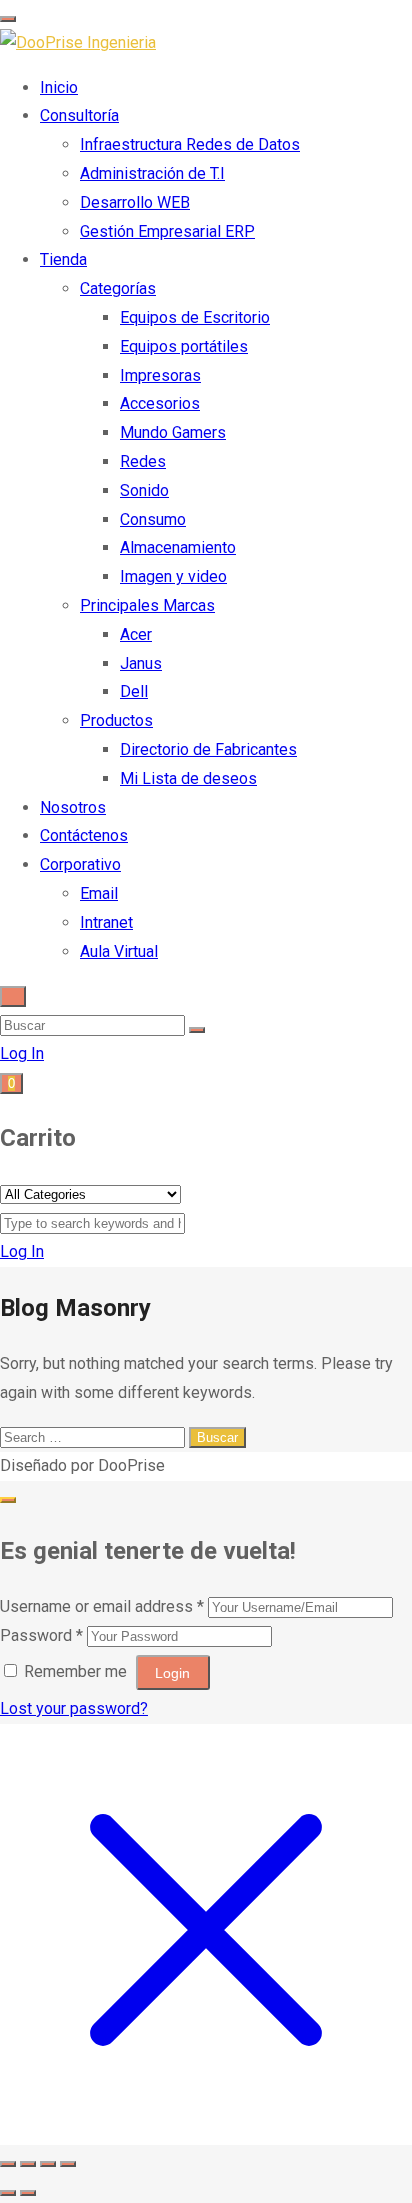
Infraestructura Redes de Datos (190, 144)
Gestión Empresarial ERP (167, 231)
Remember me (75, 1671)
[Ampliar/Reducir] (8, 2164)
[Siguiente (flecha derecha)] (28, 2193)
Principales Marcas (147, 605)
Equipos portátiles (184, 346)
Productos (116, 720)
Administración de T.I (152, 173)
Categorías (118, 288)
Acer (136, 634)
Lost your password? (74, 1708)
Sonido (144, 490)
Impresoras (160, 375)
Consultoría (79, 115)
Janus (141, 663)
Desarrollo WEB (135, 202)
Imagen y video (173, 576)
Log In (22, 1053)
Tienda (63, 259)
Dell (134, 691)
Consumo (153, 519)
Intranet (106, 922)
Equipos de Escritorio (195, 317)
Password (41, 1635)
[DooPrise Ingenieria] (78, 42)
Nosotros (73, 807)
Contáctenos (84, 835)
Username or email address (102, 1606)
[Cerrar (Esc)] (68, 2164)
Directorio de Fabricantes (208, 749)
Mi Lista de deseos (188, 778)
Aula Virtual (119, 951)
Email (99, 893)
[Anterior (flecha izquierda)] (8, 2193)
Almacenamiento (178, 547)
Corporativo (80, 864)
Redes (143, 461)
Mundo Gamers (173, 432)
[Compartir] (48, 2164)
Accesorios (160, 403)
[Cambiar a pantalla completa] (28, 2164)
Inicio (59, 87)
